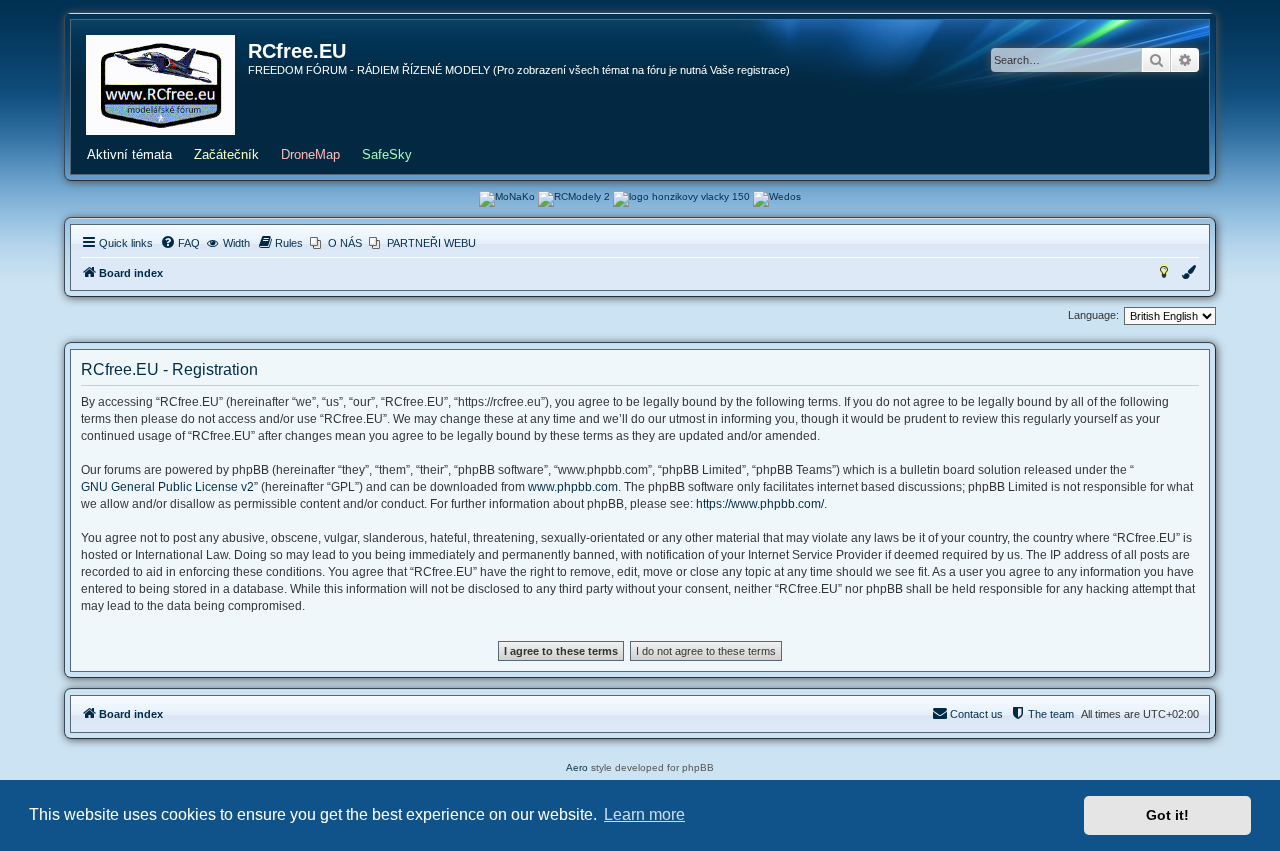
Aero (577, 767)
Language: (1093, 315)
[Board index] (160, 85)
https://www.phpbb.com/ (760, 504)
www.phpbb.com (573, 487)
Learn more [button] (644, 814)
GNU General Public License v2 (167, 487)
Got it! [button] (1167, 815)
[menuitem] (180, 243)
